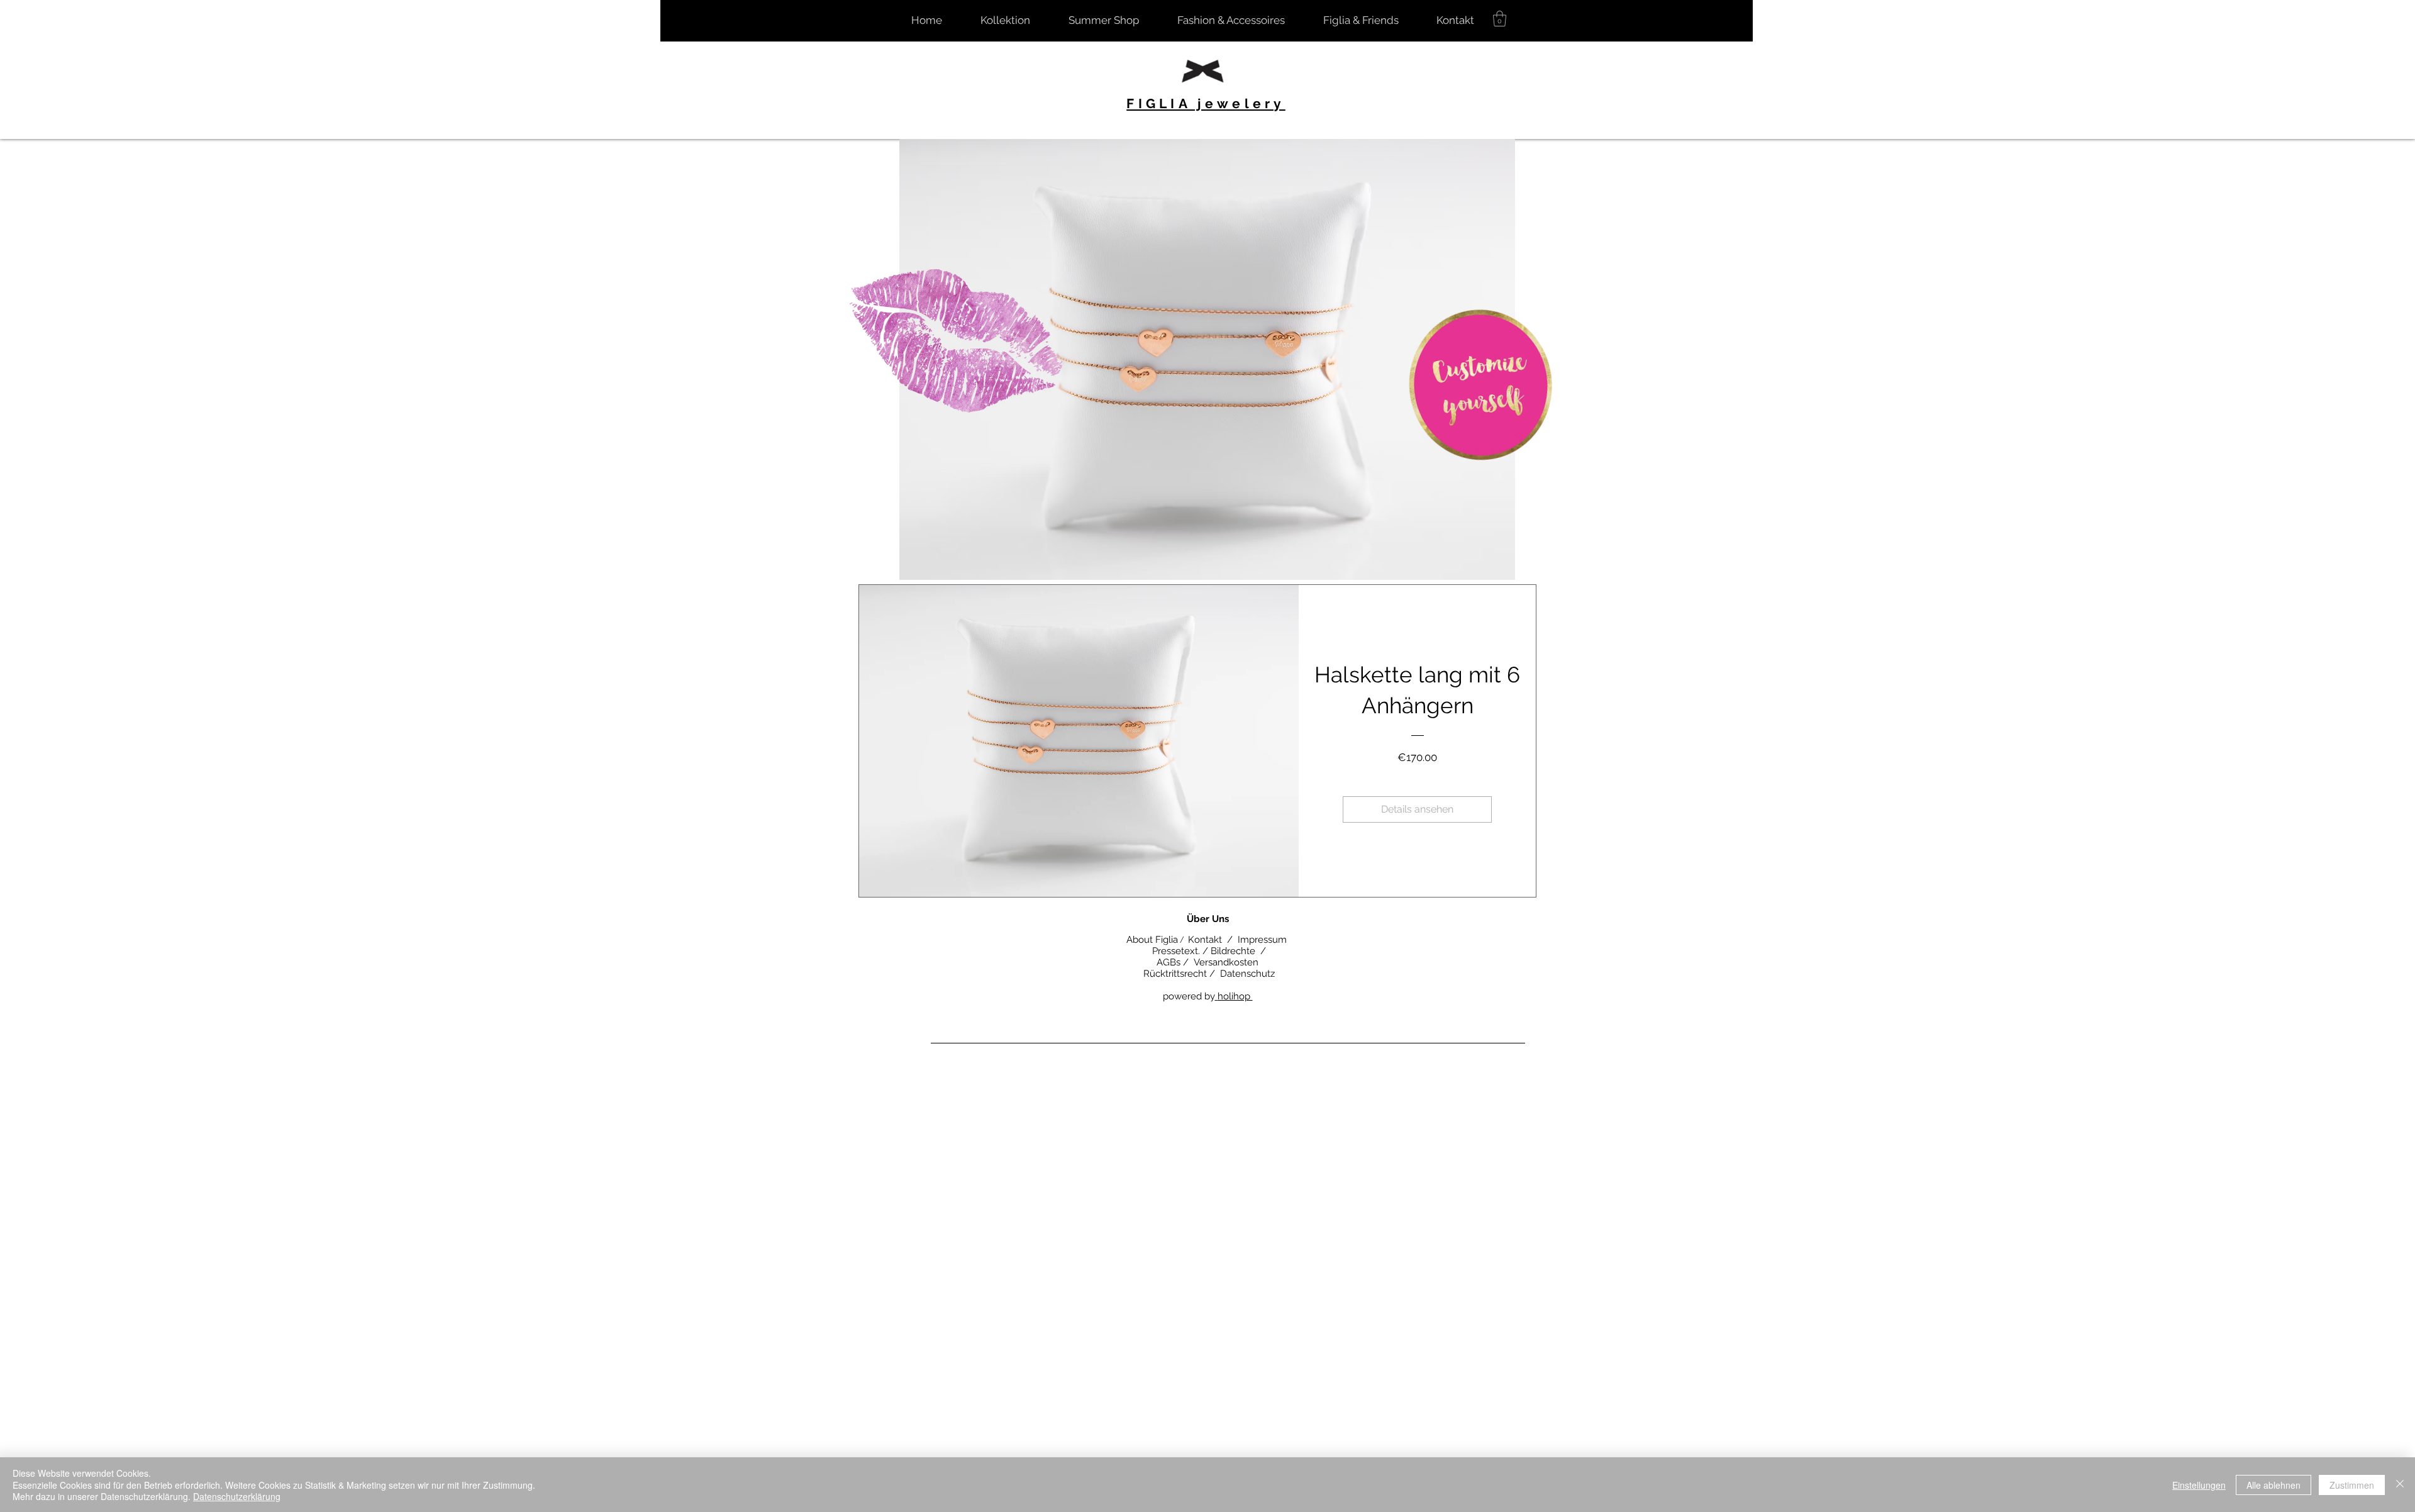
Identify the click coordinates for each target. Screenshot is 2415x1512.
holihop (1235, 996)
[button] (1500, 19)
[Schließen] (2400, 1485)
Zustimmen (2352, 1485)
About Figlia (1151, 940)
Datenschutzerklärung (237, 1496)
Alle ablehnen (2273, 1485)
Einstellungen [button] (2199, 1485)
